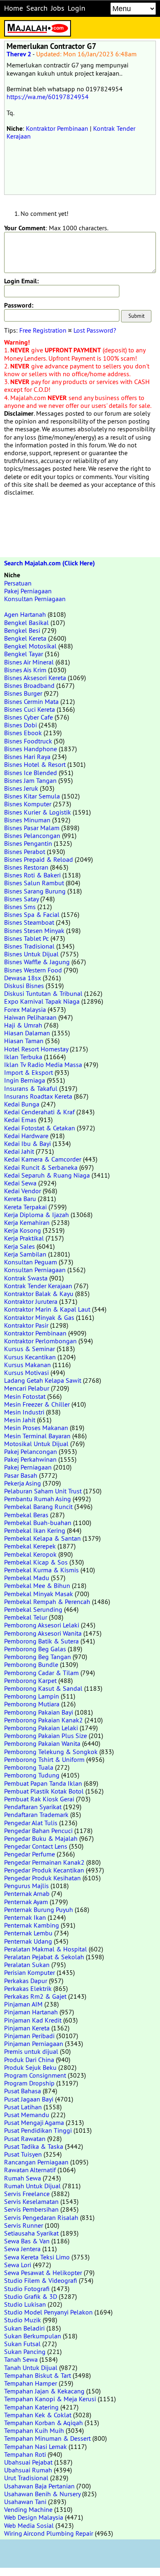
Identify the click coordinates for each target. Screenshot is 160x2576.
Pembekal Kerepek (30, 1546)
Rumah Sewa (23, 2178)
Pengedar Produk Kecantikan (44, 1870)
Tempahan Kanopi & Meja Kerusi (50, 2399)
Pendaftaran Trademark (36, 1815)
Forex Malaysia (25, 1009)
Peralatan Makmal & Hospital (46, 1949)
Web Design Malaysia (34, 2517)
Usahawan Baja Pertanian (39, 2486)
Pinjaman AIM (23, 2004)
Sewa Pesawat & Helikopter (43, 2273)
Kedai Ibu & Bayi (27, 1143)
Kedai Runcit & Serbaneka (41, 1167)
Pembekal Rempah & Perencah (47, 1602)
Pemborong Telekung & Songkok (51, 1752)
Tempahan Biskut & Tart (38, 2375)
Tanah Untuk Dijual (31, 2368)
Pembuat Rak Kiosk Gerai (39, 1799)
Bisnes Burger (23, 693)
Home (14, 8)
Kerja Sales (19, 1246)
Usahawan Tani (25, 2502)
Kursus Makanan (27, 1365)
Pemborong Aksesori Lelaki (42, 1625)
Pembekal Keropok (30, 1554)
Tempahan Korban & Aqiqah (43, 2423)
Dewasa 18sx (23, 978)
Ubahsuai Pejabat (28, 2462)
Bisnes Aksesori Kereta (35, 678)
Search (37, 8)
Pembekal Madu (27, 1578)
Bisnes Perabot (25, 852)
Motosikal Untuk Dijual (36, 1444)
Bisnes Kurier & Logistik (38, 812)
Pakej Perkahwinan (30, 1459)
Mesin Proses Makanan (36, 1428)
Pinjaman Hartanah (31, 2012)
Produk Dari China (29, 2060)
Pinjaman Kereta (27, 2028)
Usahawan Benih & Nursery (42, 2494)
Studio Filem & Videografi (41, 2280)
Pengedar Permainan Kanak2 (44, 1862)
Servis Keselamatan (31, 2201)
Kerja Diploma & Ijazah (37, 1215)
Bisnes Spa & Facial (32, 914)
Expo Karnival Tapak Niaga (42, 1001)
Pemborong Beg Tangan (38, 1657)
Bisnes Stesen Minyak (34, 930)
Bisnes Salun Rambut (34, 883)
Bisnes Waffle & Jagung (37, 962)
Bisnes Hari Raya (27, 757)
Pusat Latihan (23, 2107)
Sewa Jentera (22, 2249)
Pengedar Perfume (30, 1854)
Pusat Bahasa (23, 2091)
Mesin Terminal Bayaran (37, 1436)
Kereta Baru (20, 1199)
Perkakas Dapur (26, 1981)
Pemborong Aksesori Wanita (43, 1633)
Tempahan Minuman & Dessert (47, 2438)
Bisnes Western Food (33, 970)
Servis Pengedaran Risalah (41, 2217)
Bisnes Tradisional (29, 946)
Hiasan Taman (24, 1041)
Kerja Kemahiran (27, 1222)
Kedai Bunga (22, 1104)
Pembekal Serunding (33, 1609)
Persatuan (18, 583)
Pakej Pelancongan (31, 1451)
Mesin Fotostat (25, 1396)
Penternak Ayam (26, 1902)
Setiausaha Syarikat (31, 2233)
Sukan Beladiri (24, 2328)
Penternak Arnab (27, 1893)
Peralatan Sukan (27, 1965)
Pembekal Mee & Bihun (37, 1585)
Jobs (58, 8)
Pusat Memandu (27, 2115)
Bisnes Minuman (27, 820)
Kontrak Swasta (26, 1278)
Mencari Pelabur (27, 1388)
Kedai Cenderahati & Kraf (39, 1112)
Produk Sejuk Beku (30, 2067)
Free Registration (43, 330)
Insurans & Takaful (31, 1088)
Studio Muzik (23, 2320)
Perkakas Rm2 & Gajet (35, 1996)
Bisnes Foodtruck (28, 741)
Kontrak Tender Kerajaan (38, 1286)
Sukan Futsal (22, 2344)
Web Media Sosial (29, 2525)
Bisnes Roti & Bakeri (32, 875)
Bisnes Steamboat (29, 922)
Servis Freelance (27, 2194)
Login (77, 8)
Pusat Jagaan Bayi (29, 2099)
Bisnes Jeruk (21, 788)
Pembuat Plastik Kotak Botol (44, 1791)
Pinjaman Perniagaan (34, 2044)
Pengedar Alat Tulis (31, 1823)
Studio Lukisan (25, 2304)
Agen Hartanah (25, 614)
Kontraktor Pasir (26, 1325)
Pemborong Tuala (29, 1767)
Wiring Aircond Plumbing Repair (49, 2533)
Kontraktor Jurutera (31, 1301)
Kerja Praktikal (24, 1238)
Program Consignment (35, 2075)
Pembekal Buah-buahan (38, 1523)
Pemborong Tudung (32, 1775)
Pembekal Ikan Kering (35, 1530)
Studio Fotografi (27, 2289)
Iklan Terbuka (23, 1057)
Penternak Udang (28, 1941)
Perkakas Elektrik (28, 1988)
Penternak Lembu (28, 1933)
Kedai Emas (20, 1120)
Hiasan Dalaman (27, 1033)
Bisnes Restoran (26, 867)
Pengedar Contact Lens (36, 1846)
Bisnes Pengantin (28, 843)
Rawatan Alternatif (30, 2170)
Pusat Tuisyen (23, 2154)
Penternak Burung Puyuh (39, 1909)
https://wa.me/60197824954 (48, 97)
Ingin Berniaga (25, 1080)
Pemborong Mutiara (32, 1704)
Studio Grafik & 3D (31, 2296)
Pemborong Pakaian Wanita (42, 1743)
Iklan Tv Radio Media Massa (43, 1065)
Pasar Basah (21, 1475)
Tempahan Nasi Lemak (35, 2446)
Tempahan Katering (31, 2407)
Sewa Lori (18, 2265)
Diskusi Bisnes (24, 986)
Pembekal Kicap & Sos (36, 1562)
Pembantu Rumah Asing (38, 1499)
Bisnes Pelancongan (32, 836)
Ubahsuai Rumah (28, 2470)
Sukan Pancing (25, 2351)
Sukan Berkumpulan (33, 2336)
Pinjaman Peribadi (29, 2036)
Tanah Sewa (21, 2359)
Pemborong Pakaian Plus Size (46, 1736)
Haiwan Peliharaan (30, 1017)
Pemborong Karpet (30, 1680)
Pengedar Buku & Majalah (41, 1838)
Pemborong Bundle (31, 1664)
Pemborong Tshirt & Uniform (44, 1759)
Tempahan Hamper (31, 2383)
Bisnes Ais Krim (25, 670)
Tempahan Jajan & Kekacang (44, 2391)
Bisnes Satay (21, 899)
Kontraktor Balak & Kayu (39, 1294)
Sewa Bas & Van (27, 2241)
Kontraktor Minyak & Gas (39, 1317)
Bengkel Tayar (24, 654)
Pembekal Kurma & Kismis (41, 1570)
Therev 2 (19, 54)
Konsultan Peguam (31, 1262)
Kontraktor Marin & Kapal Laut (47, 1309)
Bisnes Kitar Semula (32, 796)
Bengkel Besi (22, 630)
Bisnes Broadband (29, 685)
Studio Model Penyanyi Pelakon (48, 2312)
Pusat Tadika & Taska (34, 2146)
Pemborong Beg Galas (35, 1649)
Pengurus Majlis (26, 1886)
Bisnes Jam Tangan (30, 780)
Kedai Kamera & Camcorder (43, 1159)
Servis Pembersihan (31, 2209)
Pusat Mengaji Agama (34, 2122)
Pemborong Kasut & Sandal (43, 1688)
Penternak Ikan (25, 1917)
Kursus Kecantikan (30, 1357)
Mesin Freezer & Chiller (37, 1404)
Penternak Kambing (32, 1925)
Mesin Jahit (20, 1420)
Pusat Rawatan (25, 2139)
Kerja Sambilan (25, 1254)
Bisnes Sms (20, 907)
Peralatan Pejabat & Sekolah (44, 1957)
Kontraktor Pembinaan (57, 128)
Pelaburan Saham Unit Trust (43, 1491)
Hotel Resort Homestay (36, 1049)
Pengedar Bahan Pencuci (38, 1831)
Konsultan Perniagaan (35, 599)
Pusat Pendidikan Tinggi (38, 2130)
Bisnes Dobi (21, 725)
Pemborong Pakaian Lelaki (41, 1728)
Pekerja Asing (23, 1483)
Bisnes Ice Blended (31, 773)
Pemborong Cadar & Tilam (41, 1673)
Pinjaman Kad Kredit (33, 2020)
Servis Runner (24, 2225)
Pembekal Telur (26, 1617)
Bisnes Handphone (31, 749)
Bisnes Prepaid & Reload (39, 859)
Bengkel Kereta (25, 638)
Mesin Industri (24, 1412)
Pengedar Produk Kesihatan (42, 1878)
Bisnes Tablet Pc (26, 938)
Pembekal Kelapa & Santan (42, 1538)
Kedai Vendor (23, 1191)
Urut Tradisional (26, 2478)
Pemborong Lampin (32, 1696)
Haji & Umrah (23, 1025)
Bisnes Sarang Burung (35, 891)
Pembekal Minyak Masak (39, 1594)
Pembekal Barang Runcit (38, 1507)
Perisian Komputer (30, 1972)
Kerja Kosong (23, 1230)
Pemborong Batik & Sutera (41, 1641)
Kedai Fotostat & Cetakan (40, 1128)
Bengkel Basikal (26, 623)
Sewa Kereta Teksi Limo (37, 2257)
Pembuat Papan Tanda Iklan (43, 1783)
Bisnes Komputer (28, 804)
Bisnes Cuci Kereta (30, 709)
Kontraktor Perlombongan (40, 1341)
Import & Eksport (29, 1072)
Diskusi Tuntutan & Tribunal (43, 993)
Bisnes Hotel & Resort (35, 764)
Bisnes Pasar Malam (32, 828)
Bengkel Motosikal (30, 646)
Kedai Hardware (26, 1136)
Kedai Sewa (20, 1183)
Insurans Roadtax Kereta (38, 1096)
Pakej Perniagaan (28, 591)
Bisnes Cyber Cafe (29, 717)
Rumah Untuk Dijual (32, 2186)
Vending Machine (28, 2509)
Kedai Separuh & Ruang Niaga (47, 1175)
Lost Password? (95, 330)
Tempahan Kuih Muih (34, 2430)
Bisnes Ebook (23, 733)
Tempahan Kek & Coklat (38, 2415)
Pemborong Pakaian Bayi (39, 1712)
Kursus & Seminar (30, 1349)
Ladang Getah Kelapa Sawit (43, 1380)
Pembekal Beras (26, 1515)
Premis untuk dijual (31, 2051)
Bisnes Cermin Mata (31, 701)
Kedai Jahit (19, 1151)
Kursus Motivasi (26, 1372)
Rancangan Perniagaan (36, 2162)
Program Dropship (29, 2083)
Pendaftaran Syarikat (33, 1807)
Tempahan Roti (25, 2454)
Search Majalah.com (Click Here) (49, 563)
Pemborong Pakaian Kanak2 (43, 1720)
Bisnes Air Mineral (29, 662)
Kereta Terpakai (25, 1207)
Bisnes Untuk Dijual (31, 954)
